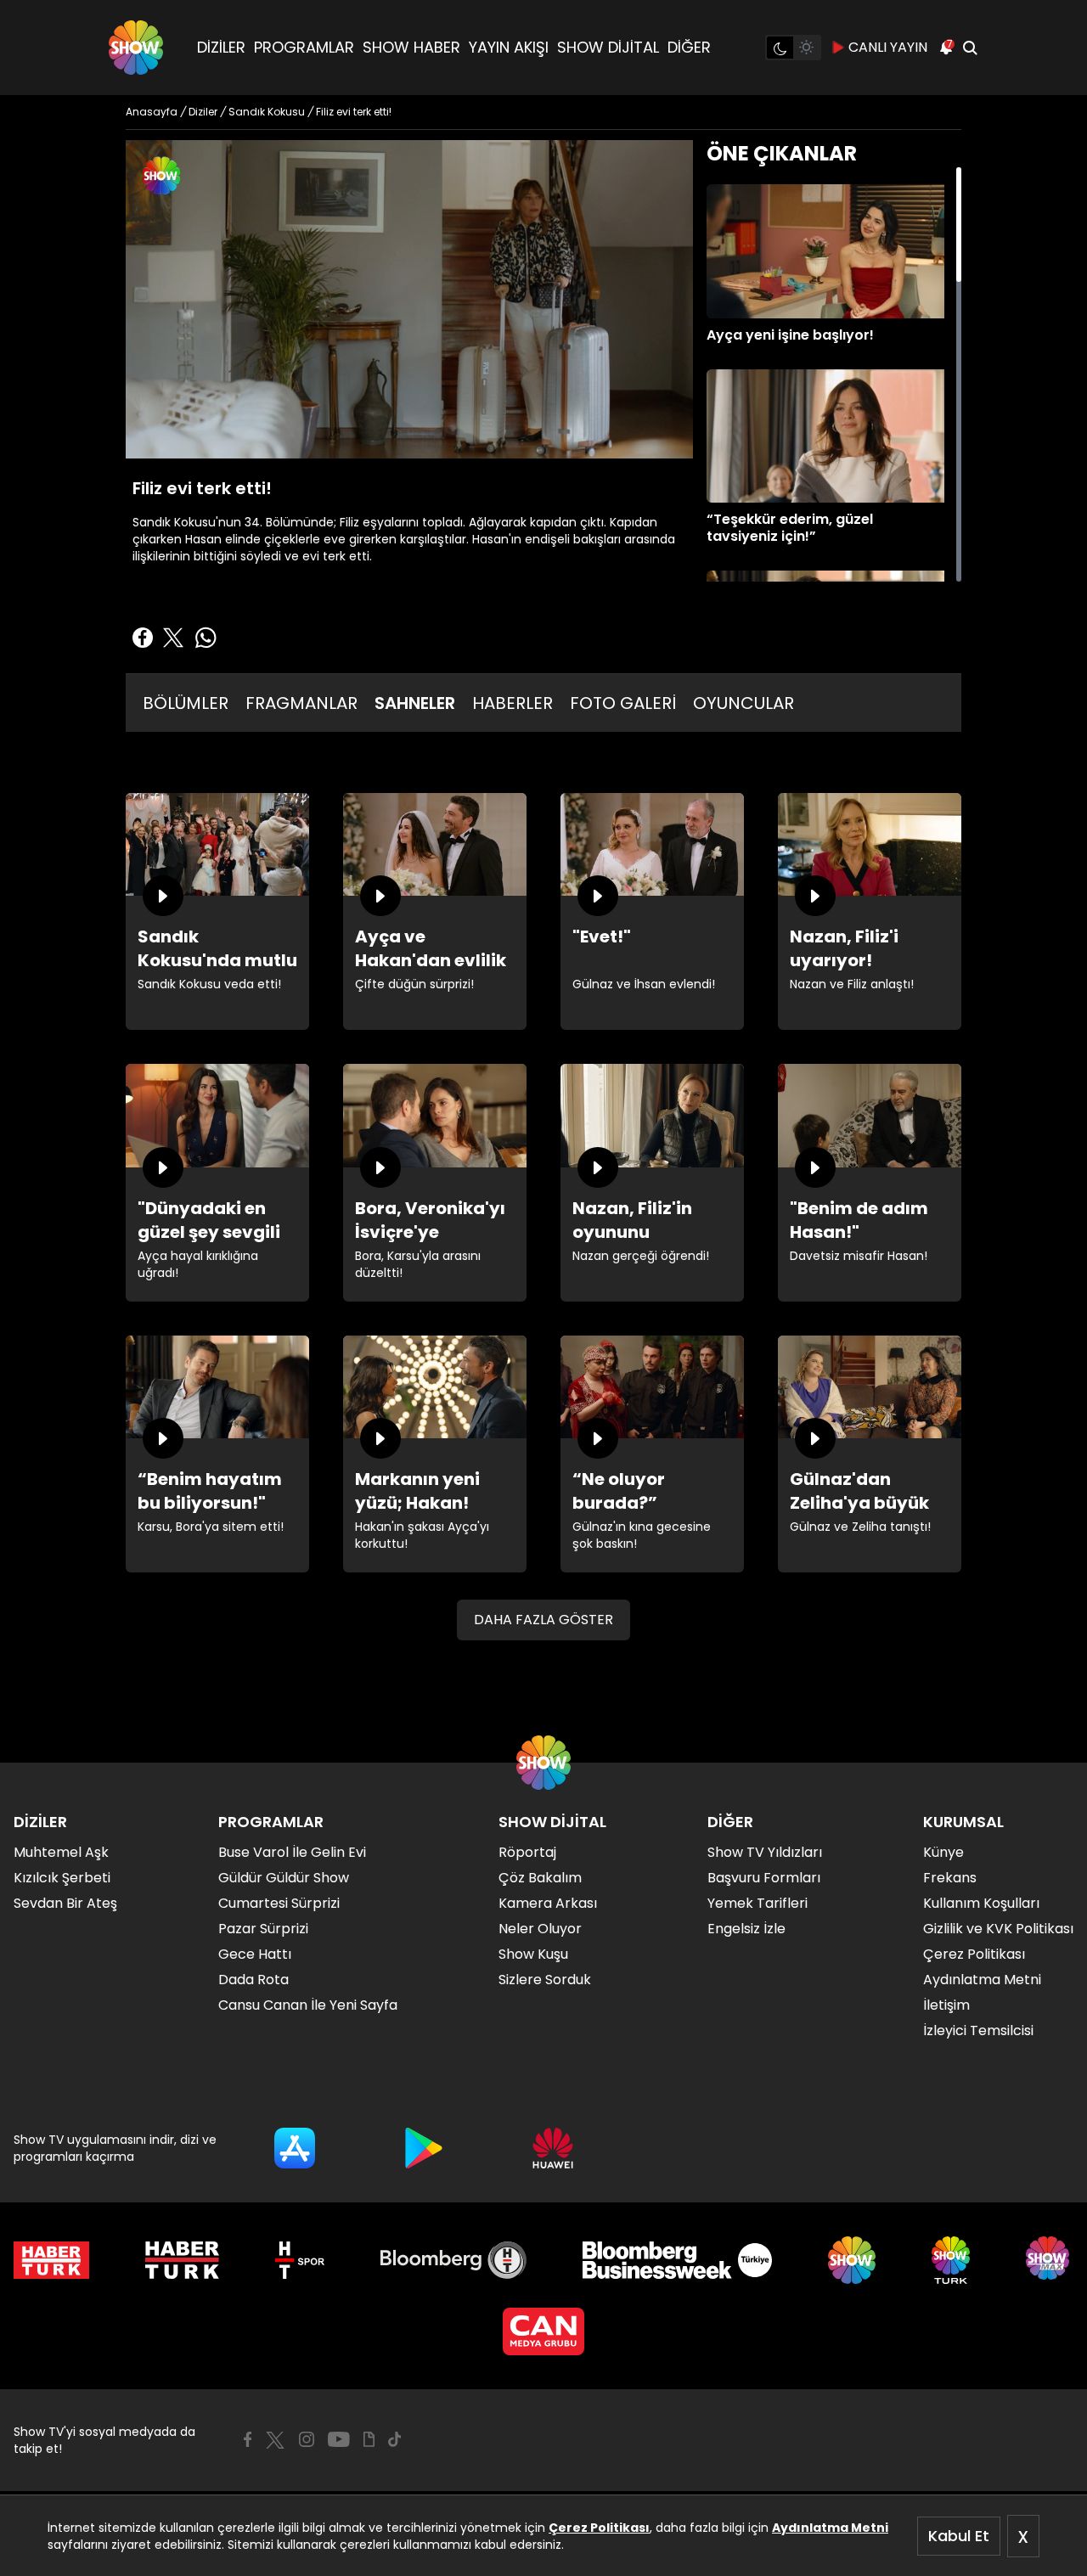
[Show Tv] (136, 48)
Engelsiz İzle (746, 1929)
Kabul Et (959, 2536)
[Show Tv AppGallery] (553, 2148)
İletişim (946, 2005)
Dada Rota (253, 1980)
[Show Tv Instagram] (307, 2439)
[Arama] (970, 48)
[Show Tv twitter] (275, 2440)
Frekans (950, 1878)
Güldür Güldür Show (284, 1878)
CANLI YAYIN (888, 47)
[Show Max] (1050, 2260)
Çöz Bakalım (540, 1878)
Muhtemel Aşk (61, 1852)
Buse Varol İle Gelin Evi (292, 1852)
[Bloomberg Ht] (454, 2260)
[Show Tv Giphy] (369, 2439)
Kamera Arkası (548, 1903)
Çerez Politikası (599, 2528)
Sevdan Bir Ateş (65, 1903)
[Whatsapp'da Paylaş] (206, 638)
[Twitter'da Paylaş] (173, 638)
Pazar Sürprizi (263, 1929)
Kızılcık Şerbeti (62, 1878)
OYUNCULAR (743, 703)
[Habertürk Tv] (183, 2260)
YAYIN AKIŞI (509, 47)
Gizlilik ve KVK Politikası (998, 1929)
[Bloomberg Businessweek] (677, 2260)
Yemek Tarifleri (758, 1903)
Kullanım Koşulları (981, 1903)
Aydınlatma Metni (830, 2528)
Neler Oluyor (540, 1929)
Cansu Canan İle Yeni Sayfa (308, 2005)
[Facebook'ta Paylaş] (143, 638)
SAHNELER (415, 703)
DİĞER (689, 47)
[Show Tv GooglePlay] (424, 2148)
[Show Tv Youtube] (339, 2439)
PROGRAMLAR (304, 47)
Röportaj (527, 1852)
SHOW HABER (411, 47)
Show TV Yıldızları (765, 1852)
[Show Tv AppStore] (295, 2148)
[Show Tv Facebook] (248, 2439)
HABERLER (513, 703)
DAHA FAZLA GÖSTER (543, 1620)
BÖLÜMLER (186, 703)
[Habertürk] (51, 2260)
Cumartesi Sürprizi (279, 1903)
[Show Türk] (951, 2260)
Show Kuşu (533, 1954)
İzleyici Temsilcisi (978, 2030)
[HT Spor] (299, 2260)
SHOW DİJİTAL (608, 47)
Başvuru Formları (764, 1878)
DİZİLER (221, 47)
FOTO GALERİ (623, 703)
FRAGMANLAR (301, 703)
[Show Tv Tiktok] (395, 2439)
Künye (943, 1852)
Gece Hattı (255, 1954)
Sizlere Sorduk (545, 1980)
